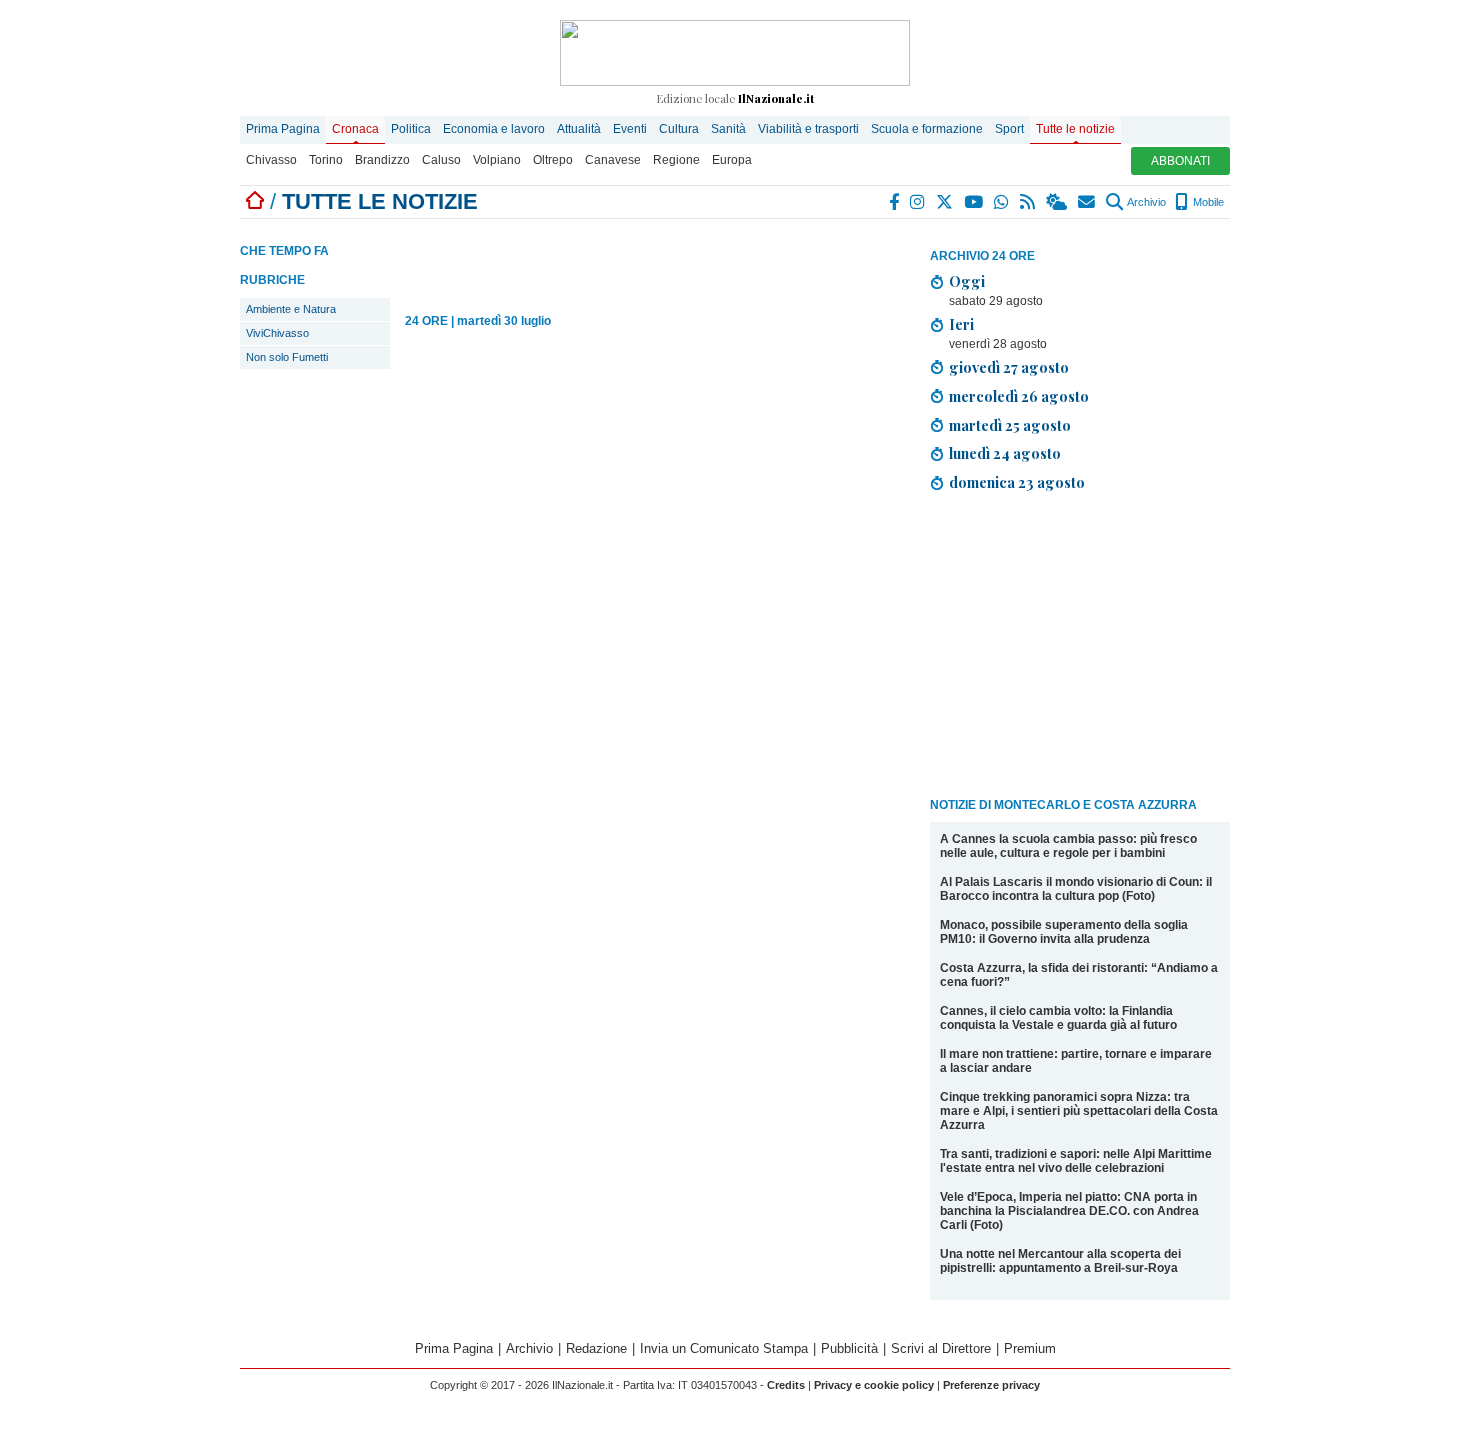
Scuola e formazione (927, 129)
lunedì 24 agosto (1005, 453)
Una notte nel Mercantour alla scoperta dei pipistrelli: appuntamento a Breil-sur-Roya (1060, 1261)
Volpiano (497, 160)
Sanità (728, 129)
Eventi (630, 129)
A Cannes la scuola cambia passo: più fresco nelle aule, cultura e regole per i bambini (1068, 846)
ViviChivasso (277, 333)
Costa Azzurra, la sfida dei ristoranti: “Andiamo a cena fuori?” (1079, 975)
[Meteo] (1057, 202)
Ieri (961, 324)
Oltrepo (553, 160)
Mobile (1207, 202)
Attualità (579, 129)
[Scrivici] (1087, 202)
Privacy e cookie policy (874, 1385)
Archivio (1145, 202)
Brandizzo (382, 160)
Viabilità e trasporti (808, 129)
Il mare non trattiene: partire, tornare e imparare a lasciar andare (1076, 1061)
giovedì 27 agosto (1009, 367)
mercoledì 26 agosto (1019, 396)
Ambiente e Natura (291, 309)
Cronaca (355, 129)
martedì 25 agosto (1010, 425)
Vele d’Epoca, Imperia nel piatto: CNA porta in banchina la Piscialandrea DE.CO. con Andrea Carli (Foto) (1069, 1211)
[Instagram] (918, 202)
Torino (326, 160)
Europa (732, 160)
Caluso (441, 160)
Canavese (613, 160)
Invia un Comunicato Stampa (724, 1348)
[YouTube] (974, 202)
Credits (786, 1385)
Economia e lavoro (494, 129)
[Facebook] (895, 202)
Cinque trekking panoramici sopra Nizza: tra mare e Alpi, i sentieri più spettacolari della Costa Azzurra (1079, 1111)
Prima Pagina (283, 129)
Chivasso (271, 160)
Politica (411, 129)
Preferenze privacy (991, 1385)
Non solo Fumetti (287, 357)
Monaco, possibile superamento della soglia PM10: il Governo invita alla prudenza (1064, 932)
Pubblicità (849, 1348)
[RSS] (1028, 202)
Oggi (967, 281)
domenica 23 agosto (1017, 482)
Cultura (679, 129)
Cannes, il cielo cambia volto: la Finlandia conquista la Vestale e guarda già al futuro (1058, 1018)
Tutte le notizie (1075, 129)
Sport (1009, 129)
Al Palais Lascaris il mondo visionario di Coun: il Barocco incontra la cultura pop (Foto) (1076, 889)
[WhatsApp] (1002, 202)
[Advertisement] (1080, 648)
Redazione (596, 1348)
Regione (676, 160)
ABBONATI (1180, 161)
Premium (1030, 1348)
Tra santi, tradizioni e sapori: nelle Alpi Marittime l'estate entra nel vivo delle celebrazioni (1076, 1161)
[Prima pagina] (255, 201)
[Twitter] (945, 202)
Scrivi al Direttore (941, 1348)
